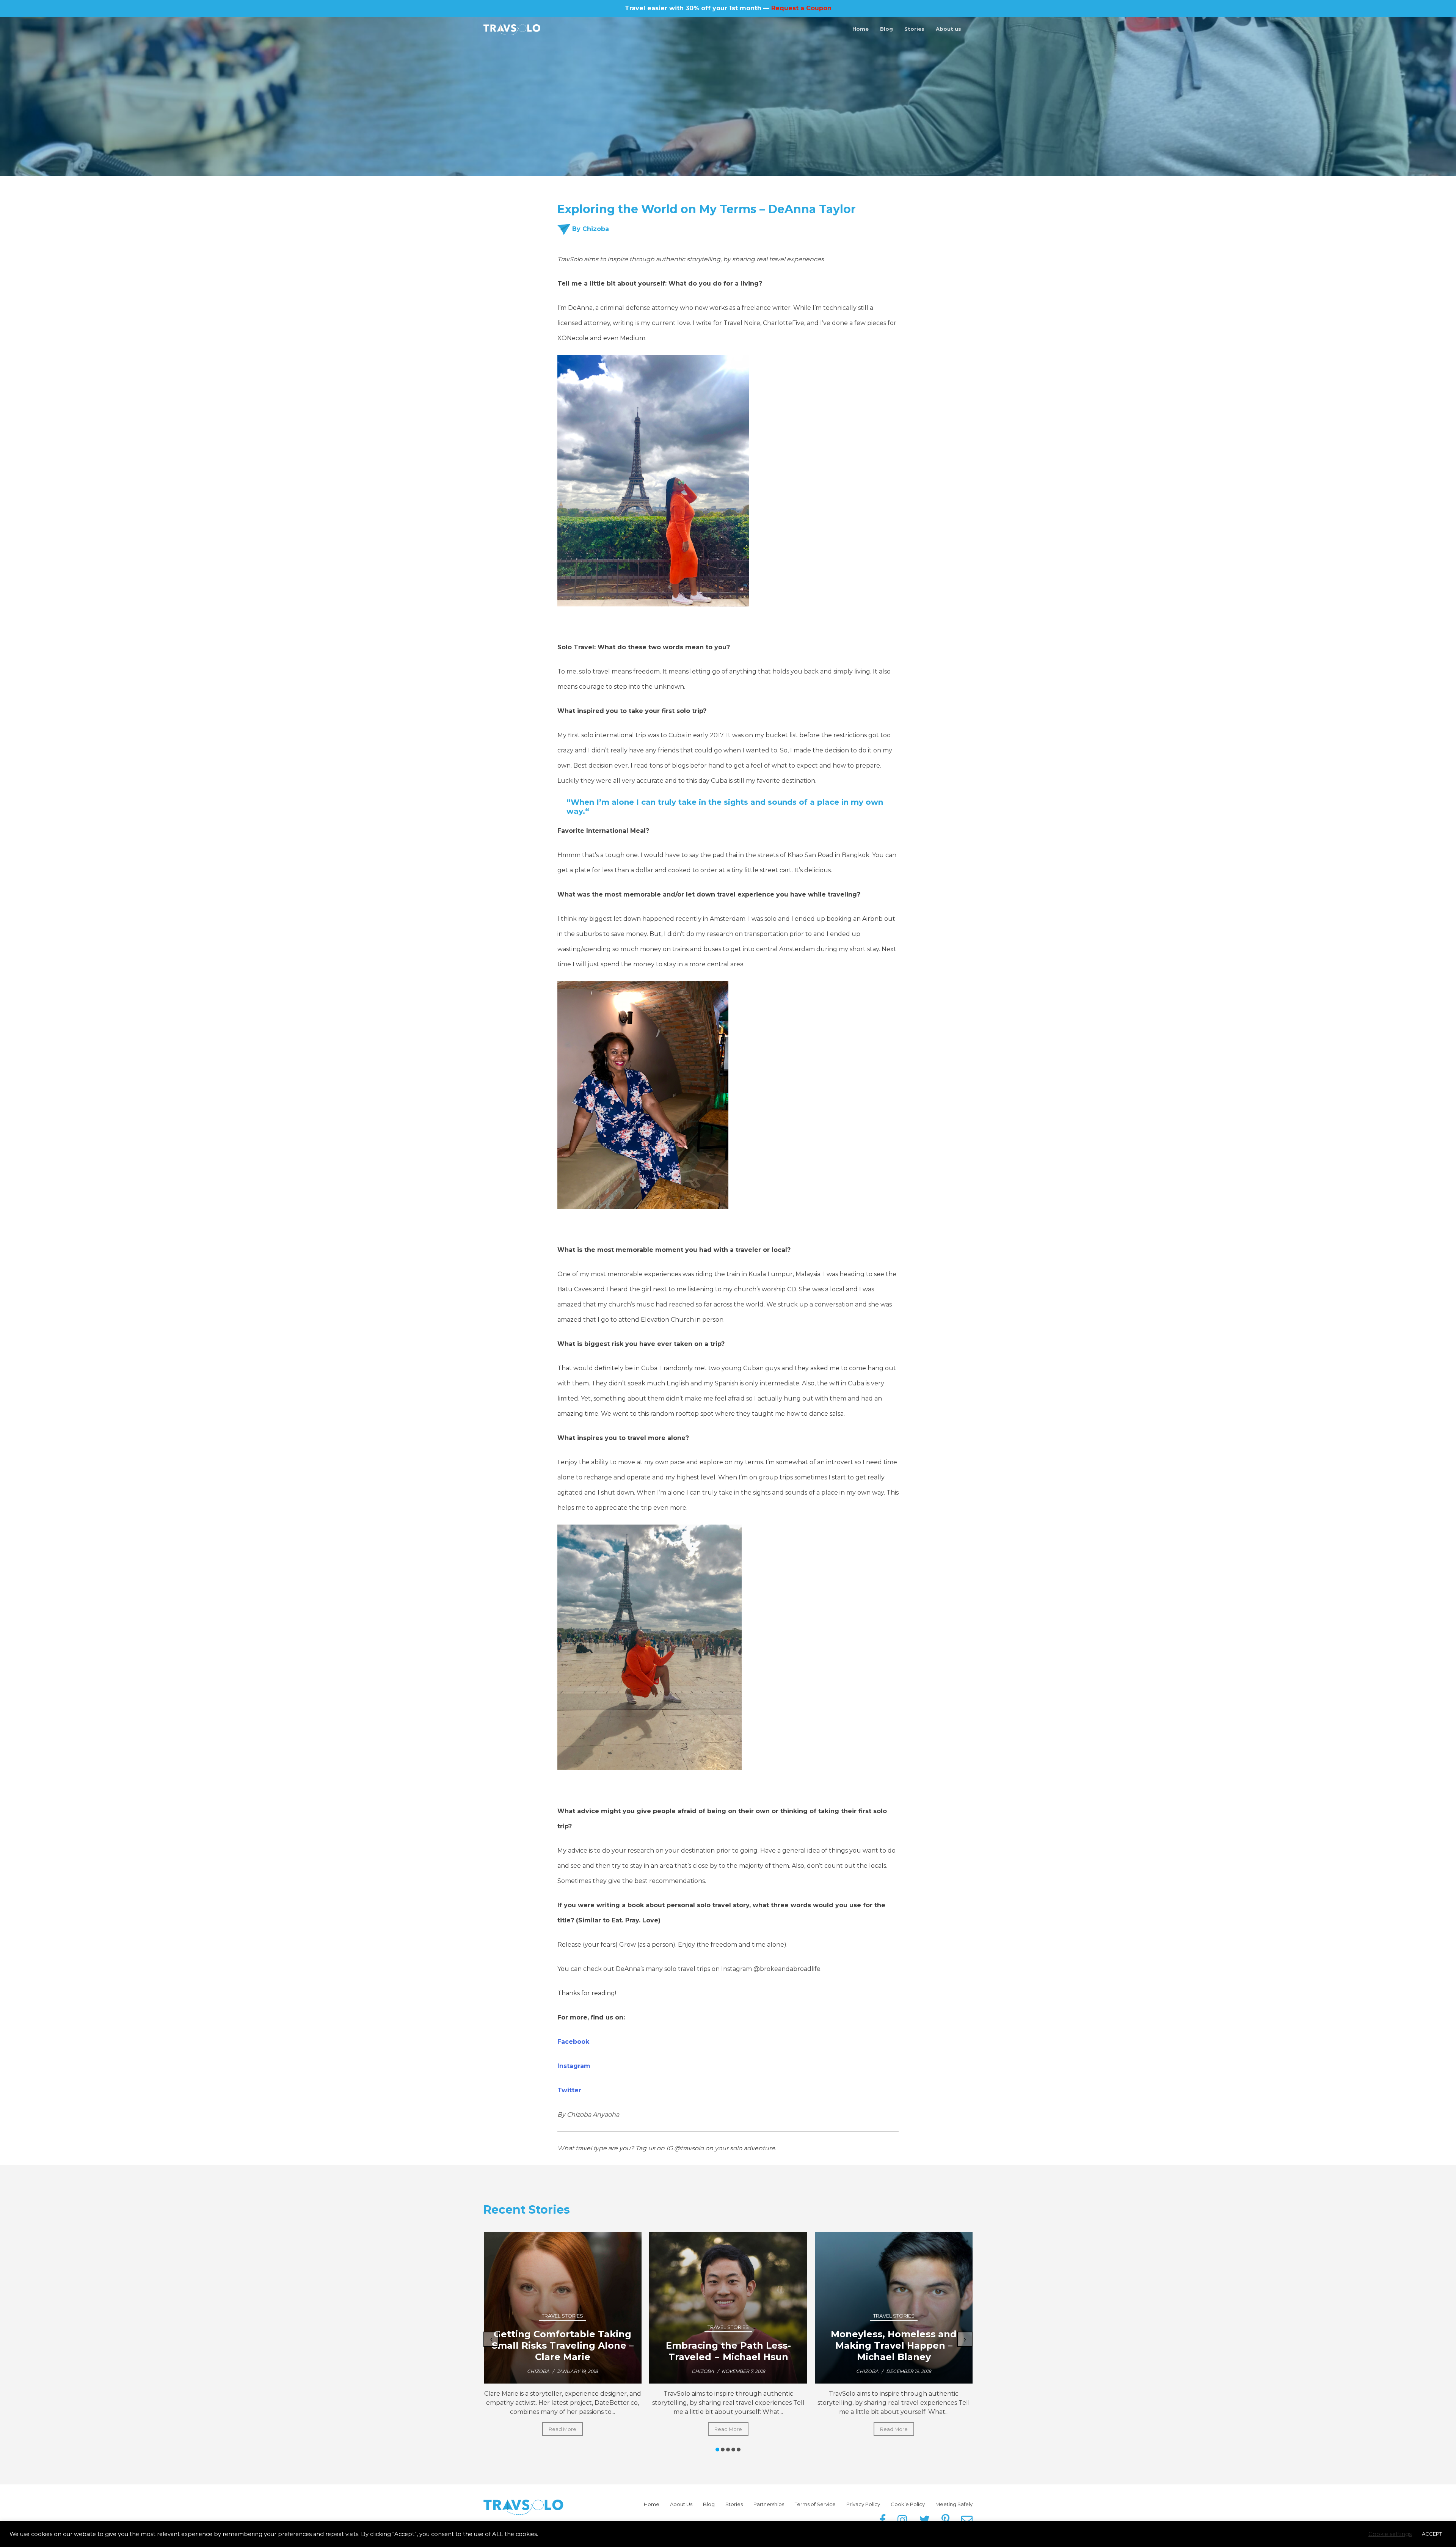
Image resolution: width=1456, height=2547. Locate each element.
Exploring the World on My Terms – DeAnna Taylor (894, 2351)
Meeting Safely (954, 2504)
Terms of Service (815, 2504)
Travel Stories (562, 2316)
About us (948, 29)
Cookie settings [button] (1390, 2534)
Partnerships (769, 2504)
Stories (914, 29)
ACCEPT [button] (1432, 2534)
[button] (717, 2450)
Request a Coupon (801, 8)
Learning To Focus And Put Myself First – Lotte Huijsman (728, 2351)
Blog (886, 29)
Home (861, 29)
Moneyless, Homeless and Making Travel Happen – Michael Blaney (562, 2345)
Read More (562, 2429)
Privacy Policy (863, 2504)
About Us (681, 2504)
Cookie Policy (908, 2504)
